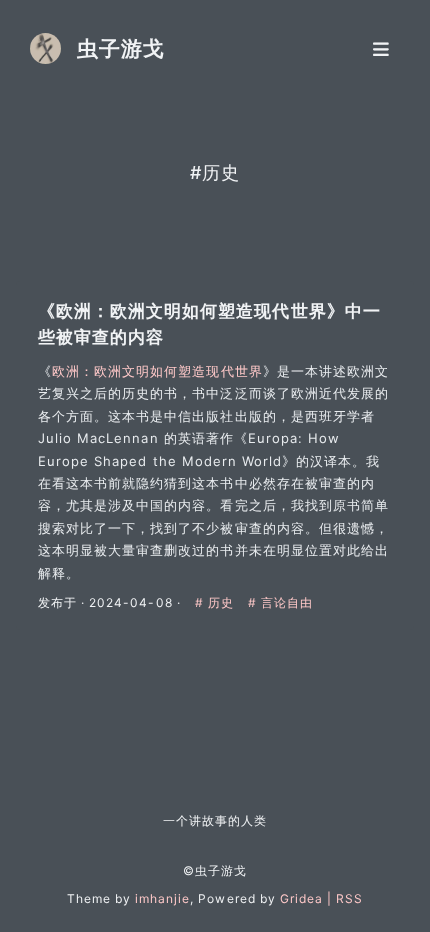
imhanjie (162, 898)
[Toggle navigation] (381, 48)
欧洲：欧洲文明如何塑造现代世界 (157, 371)
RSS (349, 898)
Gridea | (308, 898)
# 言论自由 (280, 602)
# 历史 (216, 602)
